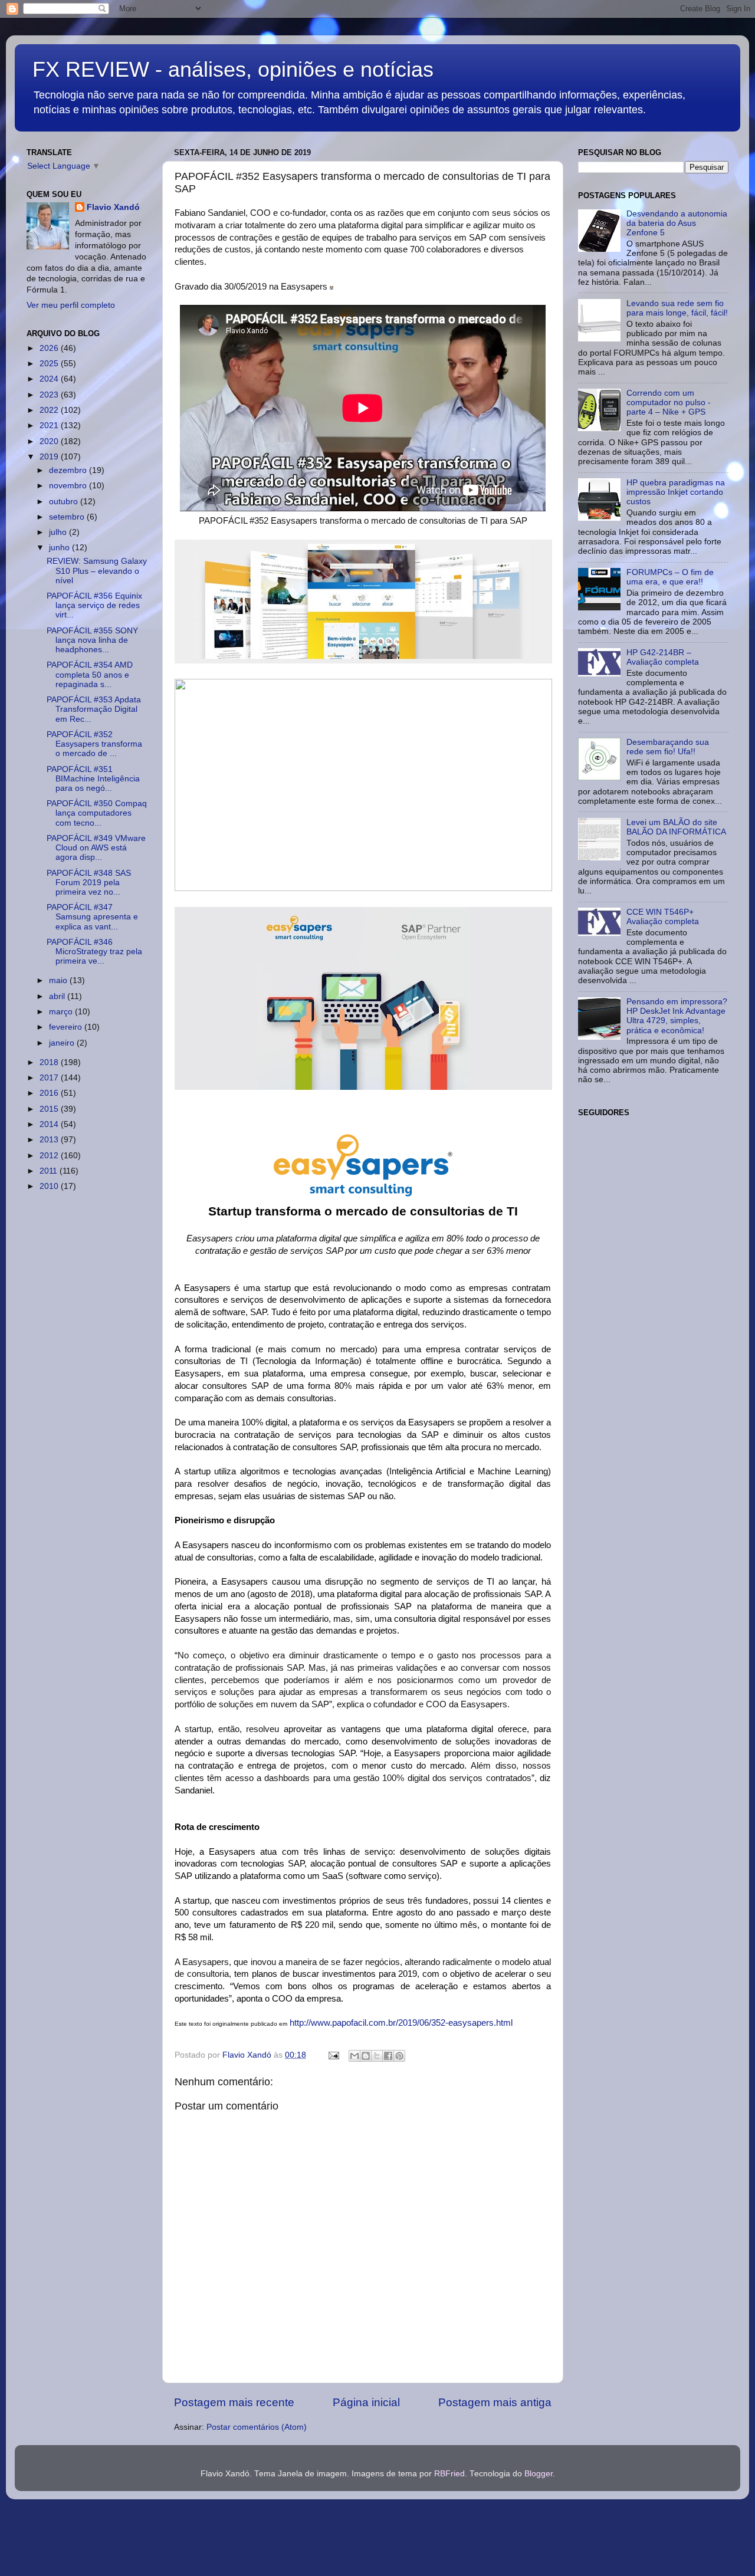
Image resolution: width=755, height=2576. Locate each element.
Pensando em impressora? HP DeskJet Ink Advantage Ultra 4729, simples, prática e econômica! (677, 1016)
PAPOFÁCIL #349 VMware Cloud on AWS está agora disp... (96, 848)
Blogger (539, 2474)
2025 (50, 364)
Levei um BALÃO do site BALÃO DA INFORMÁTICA (676, 827)
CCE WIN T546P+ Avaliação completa (663, 917)
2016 (50, 1093)
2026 (50, 348)
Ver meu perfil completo (71, 305)
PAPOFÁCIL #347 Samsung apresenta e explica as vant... (92, 917)
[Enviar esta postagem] (333, 2055)
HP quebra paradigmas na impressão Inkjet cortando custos (676, 492)
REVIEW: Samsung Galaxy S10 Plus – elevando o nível (97, 571)
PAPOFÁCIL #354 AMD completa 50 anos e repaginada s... (90, 674)
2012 (50, 1156)
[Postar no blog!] (366, 2056)
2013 (50, 1140)
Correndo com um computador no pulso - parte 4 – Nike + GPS (669, 402)
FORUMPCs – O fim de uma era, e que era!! (670, 577)
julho (59, 532)
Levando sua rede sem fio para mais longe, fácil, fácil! (677, 308)
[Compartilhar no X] (377, 2056)
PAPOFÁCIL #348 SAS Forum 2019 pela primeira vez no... (89, 883)
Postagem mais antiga (495, 2402)
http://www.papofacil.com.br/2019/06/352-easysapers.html (401, 2023)
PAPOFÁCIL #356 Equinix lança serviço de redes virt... (94, 605)
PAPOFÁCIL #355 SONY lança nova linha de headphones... (92, 640)
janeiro (63, 1043)
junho (60, 548)
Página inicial (366, 2402)
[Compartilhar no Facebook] (388, 2056)
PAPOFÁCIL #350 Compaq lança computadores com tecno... (97, 813)
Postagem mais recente (234, 2402)
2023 (50, 395)
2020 (50, 441)
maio (59, 980)
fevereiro (67, 1027)
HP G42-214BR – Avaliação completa (663, 657)
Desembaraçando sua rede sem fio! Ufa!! (668, 747)
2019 (50, 457)
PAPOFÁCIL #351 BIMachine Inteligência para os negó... (93, 779)
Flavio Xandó (113, 207)
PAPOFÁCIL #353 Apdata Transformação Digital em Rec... (94, 709)
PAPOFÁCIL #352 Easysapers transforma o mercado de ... (94, 744)
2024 (50, 379)
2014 (50, 1124)
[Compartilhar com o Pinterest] (399, 2056)
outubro (65, 502)
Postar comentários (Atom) (257, 2427)
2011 (50, 1171)
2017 (50, 1078)
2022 (50, 410)
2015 (50, 1109)
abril (58, 996)
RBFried (449, 2474)
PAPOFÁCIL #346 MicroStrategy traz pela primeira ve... (94, 952)
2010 (50, 1186)
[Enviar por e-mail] (354, 2056)
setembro (68, 517)
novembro (69, 486)
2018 (50, 1062)
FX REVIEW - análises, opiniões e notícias (233, 69)
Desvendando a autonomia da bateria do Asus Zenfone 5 (677, 223)
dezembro (69, 470)
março (62, 1012)
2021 (50, 425)
